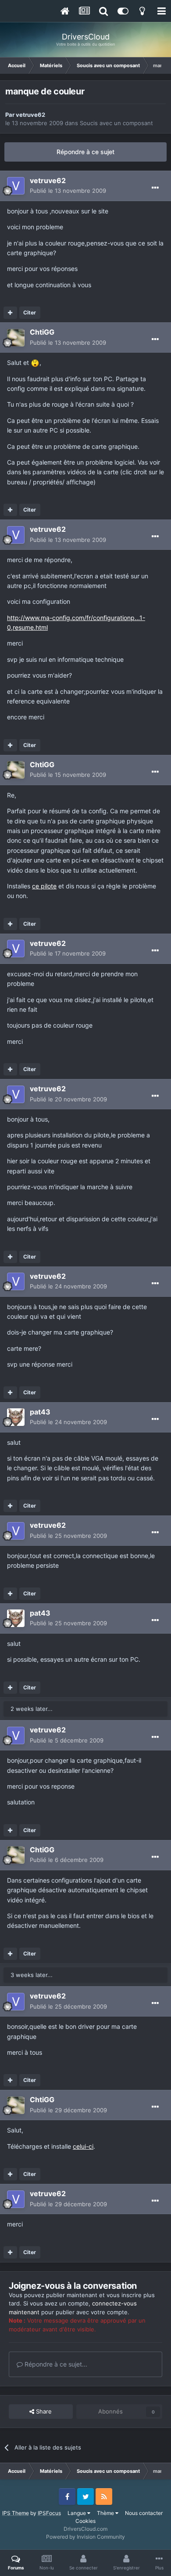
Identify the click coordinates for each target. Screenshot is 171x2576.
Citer (30, 312)
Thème (106, 2513)
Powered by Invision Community (85, 2537)
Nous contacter (144, 2513)
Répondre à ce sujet (85, 152)
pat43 (40, 1412)
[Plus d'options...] (155, 188)
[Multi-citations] (10, 313)
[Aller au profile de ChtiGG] (16, 338)
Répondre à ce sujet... (55, 2364)
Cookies (85, 2521)
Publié (68, 191)
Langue (77, 2513)
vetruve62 (30, 115)
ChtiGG (42, 332)
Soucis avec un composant (116, 123)
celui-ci (83, 2146)
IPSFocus (49, 2513)
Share (43, 2411)
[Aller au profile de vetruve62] (16, 186)
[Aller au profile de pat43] (16, 1417)
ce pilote (44, 886)
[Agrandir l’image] (35, 363)
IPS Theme (16, 2513)
